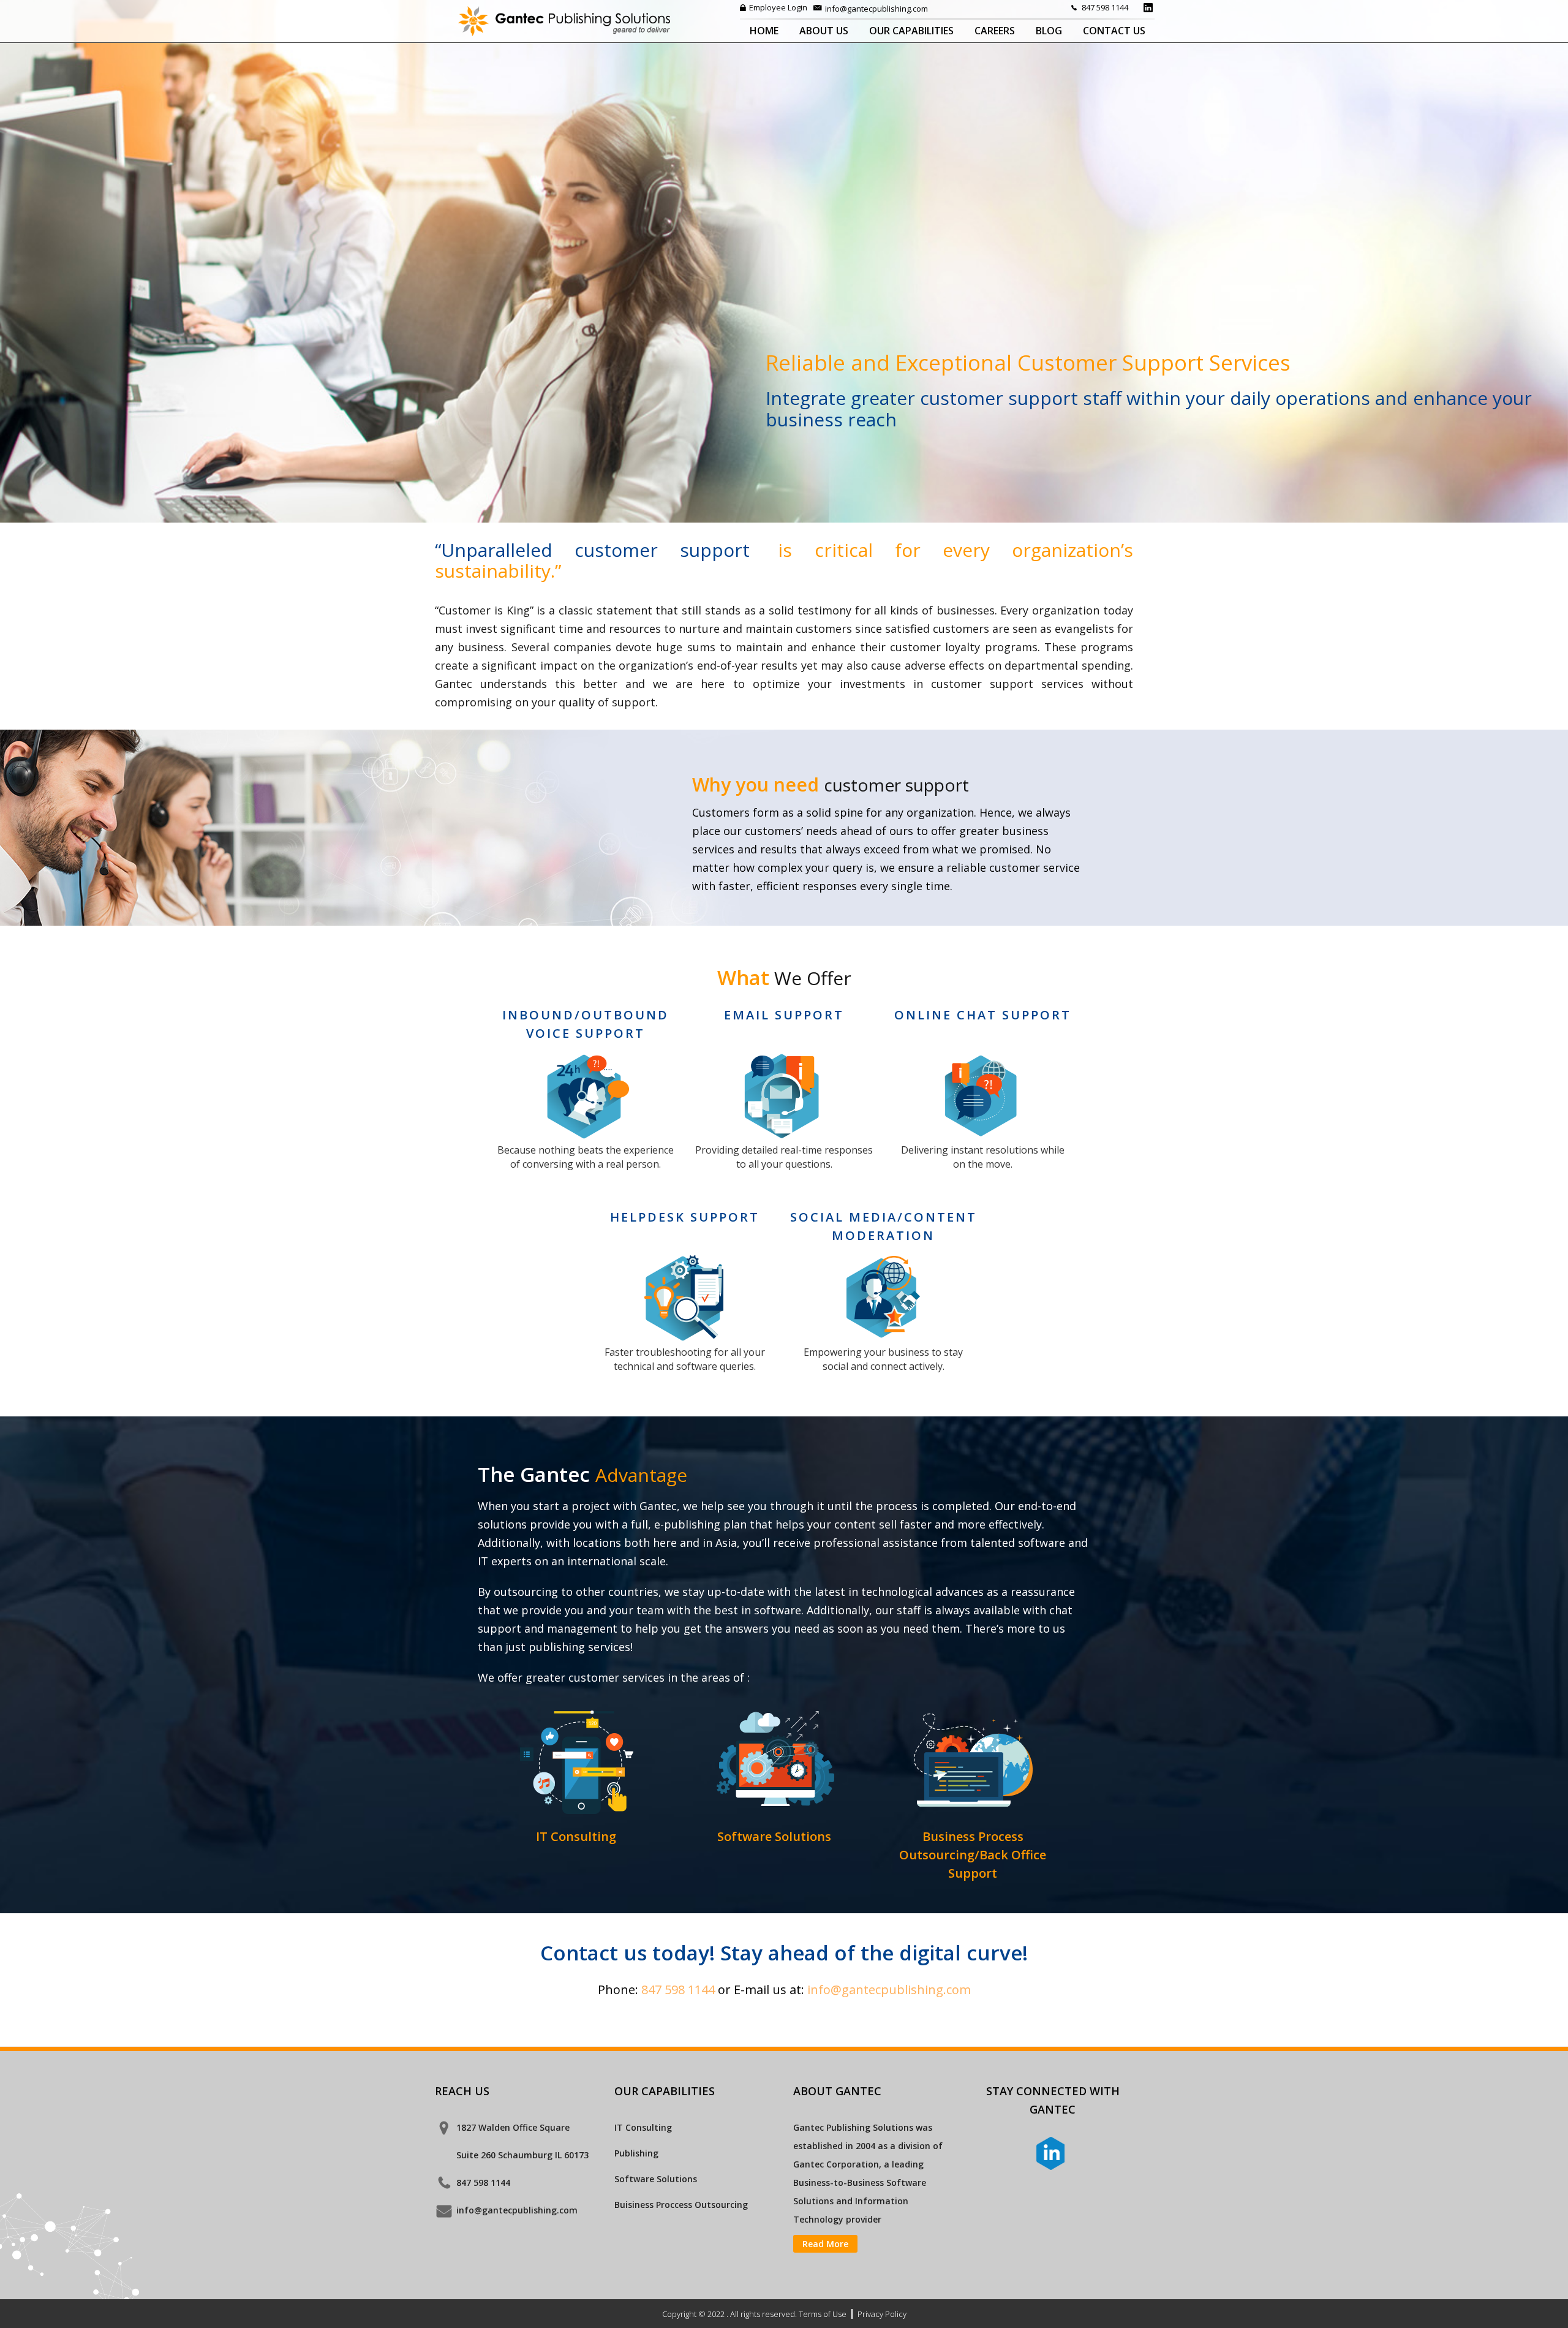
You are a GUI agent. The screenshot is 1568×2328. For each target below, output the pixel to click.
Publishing (636, 2153)
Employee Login (778, 7)
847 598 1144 (1105, 7)
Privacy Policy (882, 2314)
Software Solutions (656, 2179)
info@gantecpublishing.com (876, 9)
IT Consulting (643, 2127)
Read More (825, 2244)
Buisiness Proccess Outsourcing (681, 2205)
